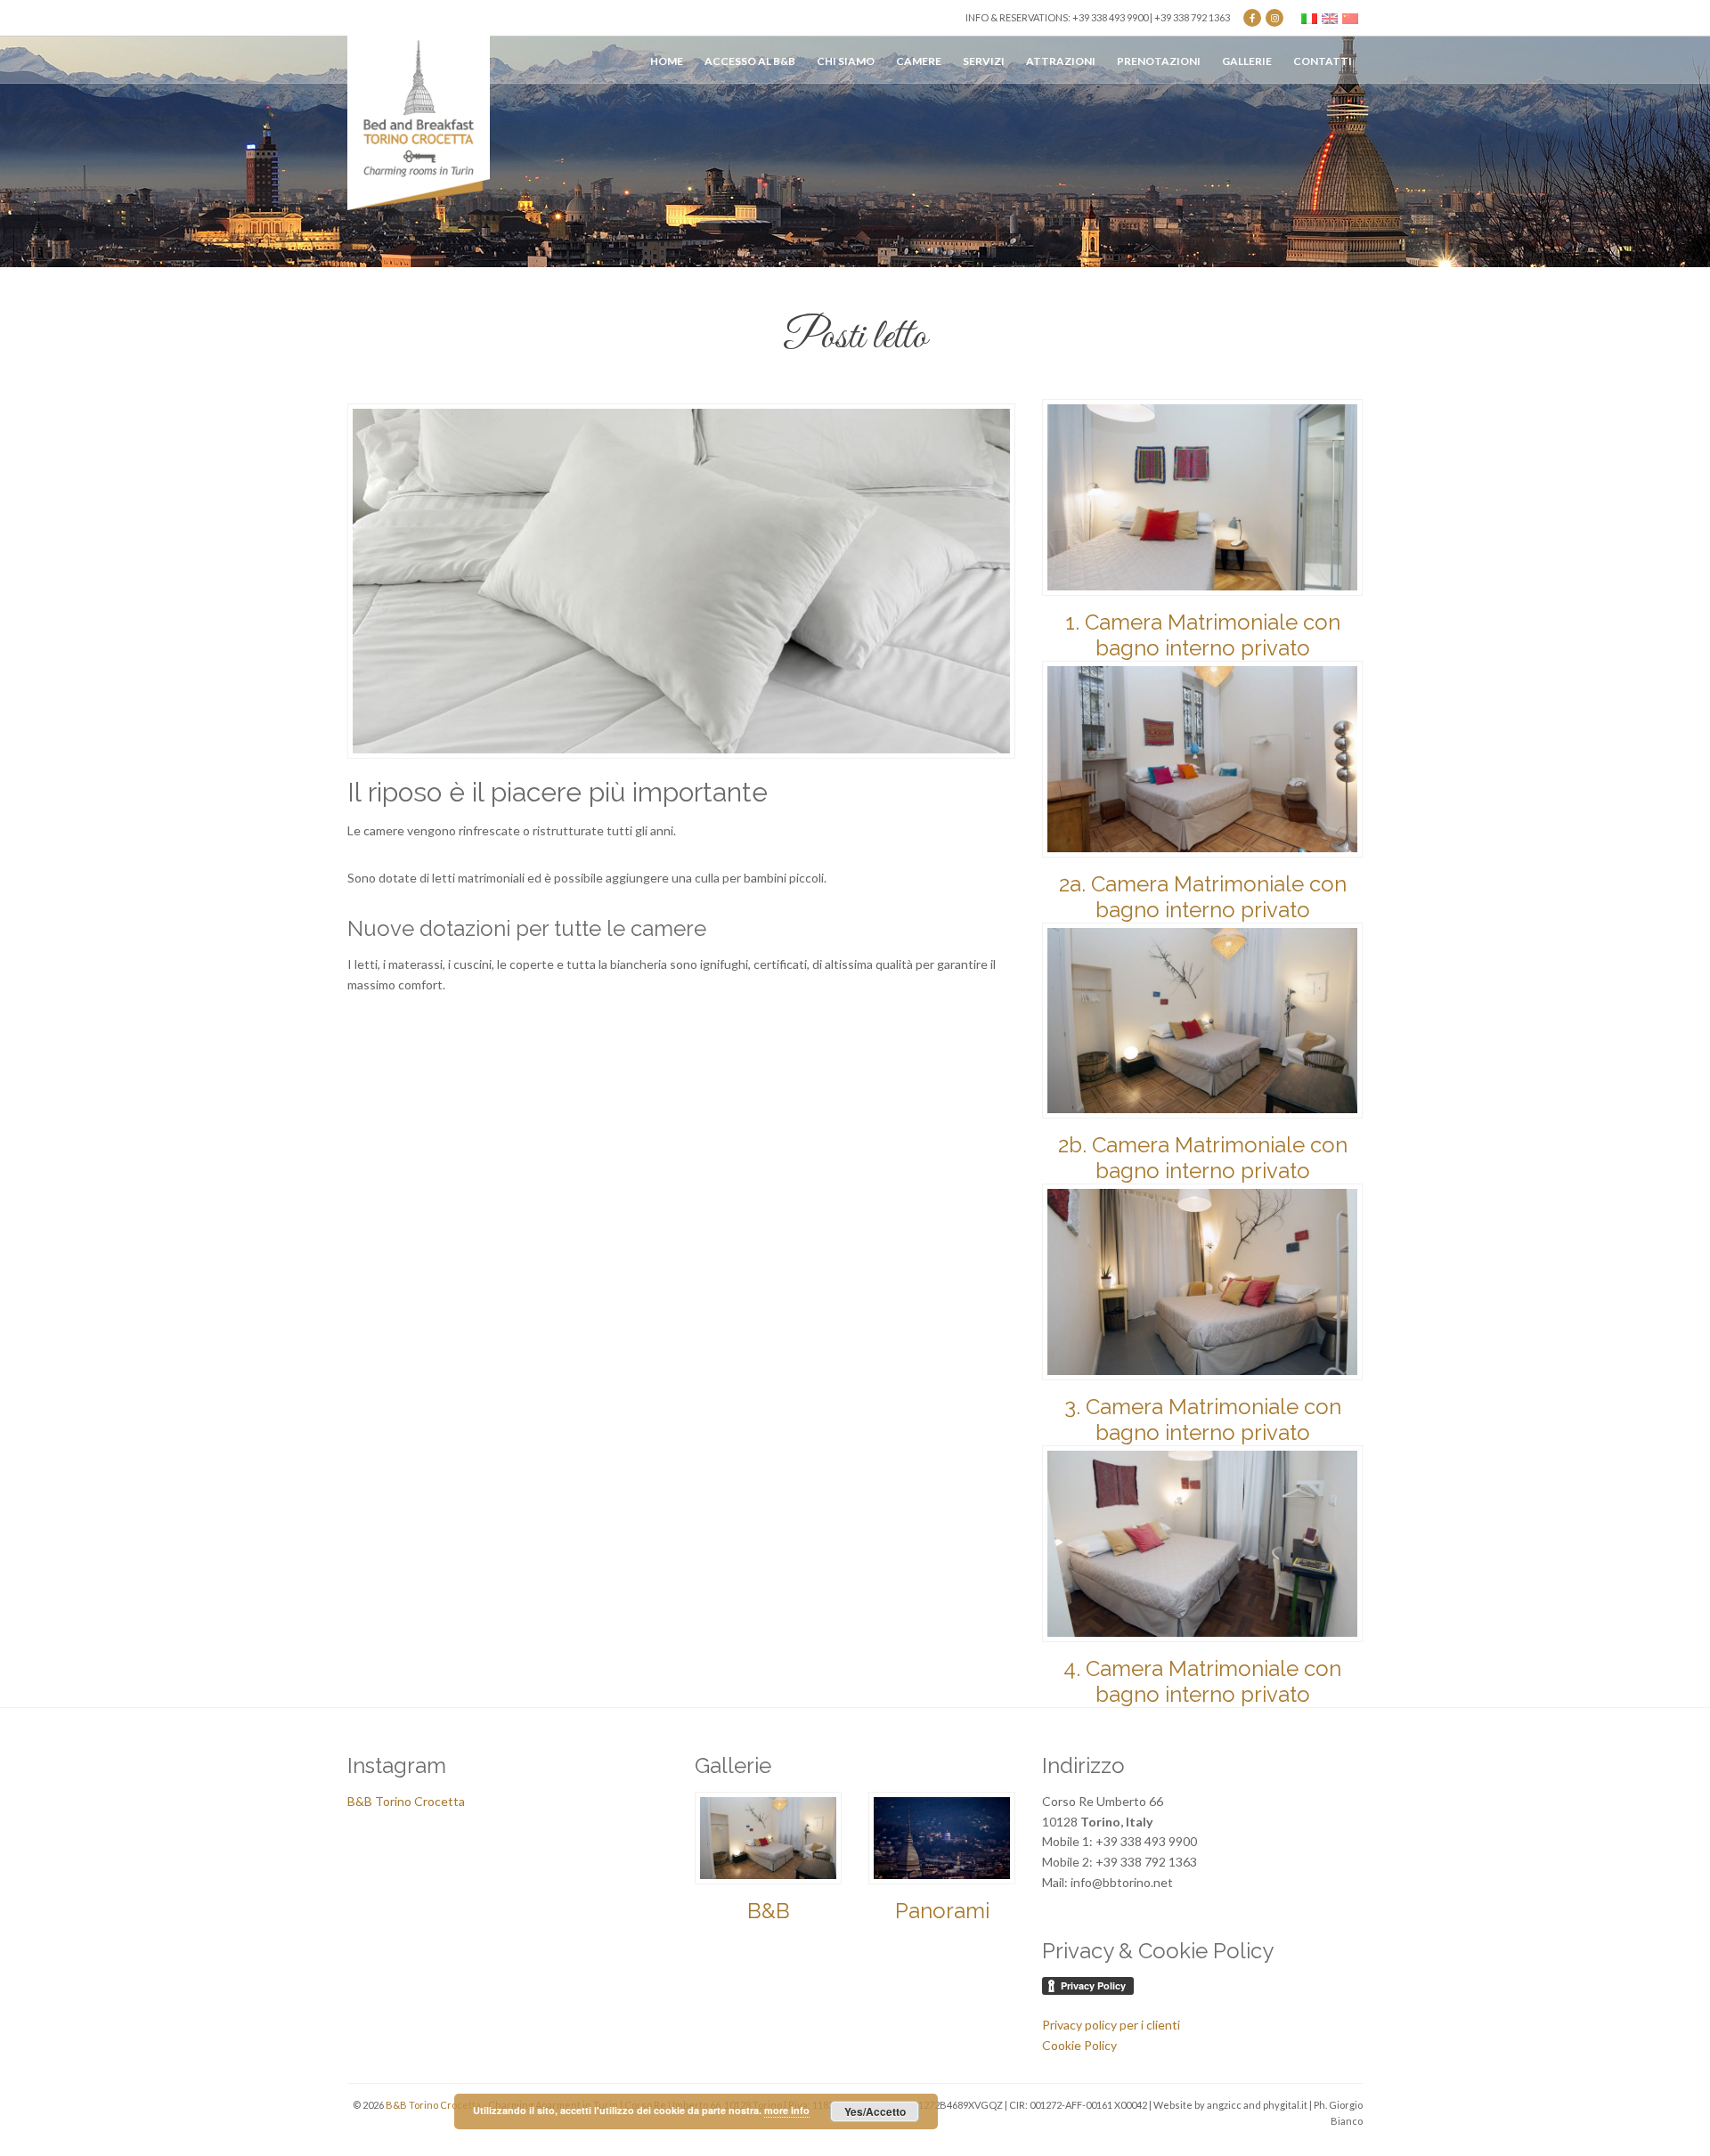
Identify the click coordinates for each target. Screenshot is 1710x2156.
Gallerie (1247, 61)
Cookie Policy (1079, 2045)
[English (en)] (1330, 17)
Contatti (1323, 61)
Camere (919, 61)
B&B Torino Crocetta (406, 1801)
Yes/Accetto (875, 2111)
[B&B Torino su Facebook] (1252, 18)
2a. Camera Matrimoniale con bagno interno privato (1203, 897)
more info (787, 2110)
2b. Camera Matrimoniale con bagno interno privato (1203, 1158)
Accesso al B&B (750, 61)
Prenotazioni (1159, 61)
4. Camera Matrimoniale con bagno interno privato (1202, 1681)
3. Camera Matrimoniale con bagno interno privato (1203, 1420)
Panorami (942, 1911)
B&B (769, 1911)
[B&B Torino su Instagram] (1274, 18)
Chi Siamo (846, 61)
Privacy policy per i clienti (1111, 2025)
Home (667, 61)
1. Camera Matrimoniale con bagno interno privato (1203, 635)
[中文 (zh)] (1350, 17)
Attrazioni (1061, 61)
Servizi (984, 61)
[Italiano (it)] (1309, 17)
